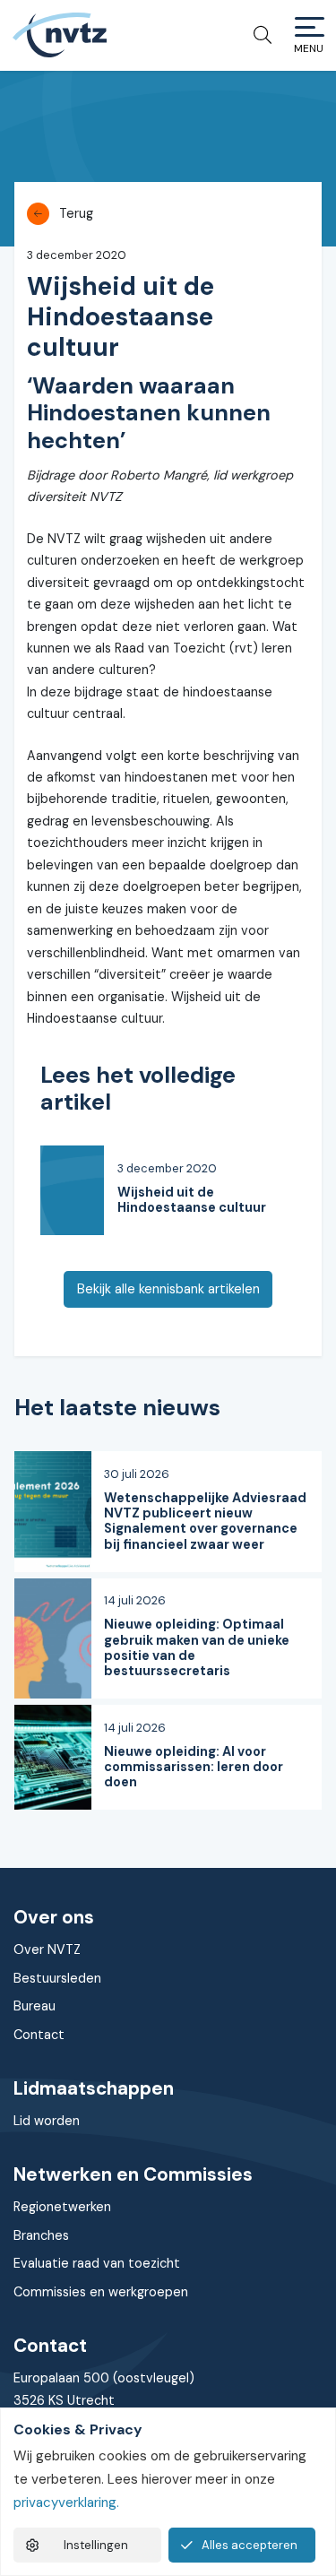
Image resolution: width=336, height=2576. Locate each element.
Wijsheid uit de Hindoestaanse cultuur (192, 1200)
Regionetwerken (62, 2207)
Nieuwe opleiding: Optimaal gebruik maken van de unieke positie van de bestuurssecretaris (197, 1647)
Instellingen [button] (96, 2545)
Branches (41, 2235)
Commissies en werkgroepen (101, 2292)
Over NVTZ (47, 1949)
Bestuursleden (57, 1978)
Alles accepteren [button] (250, 2545)
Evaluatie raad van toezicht (97, 2263)
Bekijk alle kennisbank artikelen (168, 1289)
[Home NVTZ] (59, 35)
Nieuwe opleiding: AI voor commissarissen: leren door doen (194, 1767)
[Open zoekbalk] (256, 35)
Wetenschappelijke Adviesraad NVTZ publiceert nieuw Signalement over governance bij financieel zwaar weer (205, 1521)
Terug (76, 213)
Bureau (34, 2006)
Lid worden (47, 2121)
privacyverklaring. (66, 2503)
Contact (39, 2035)
